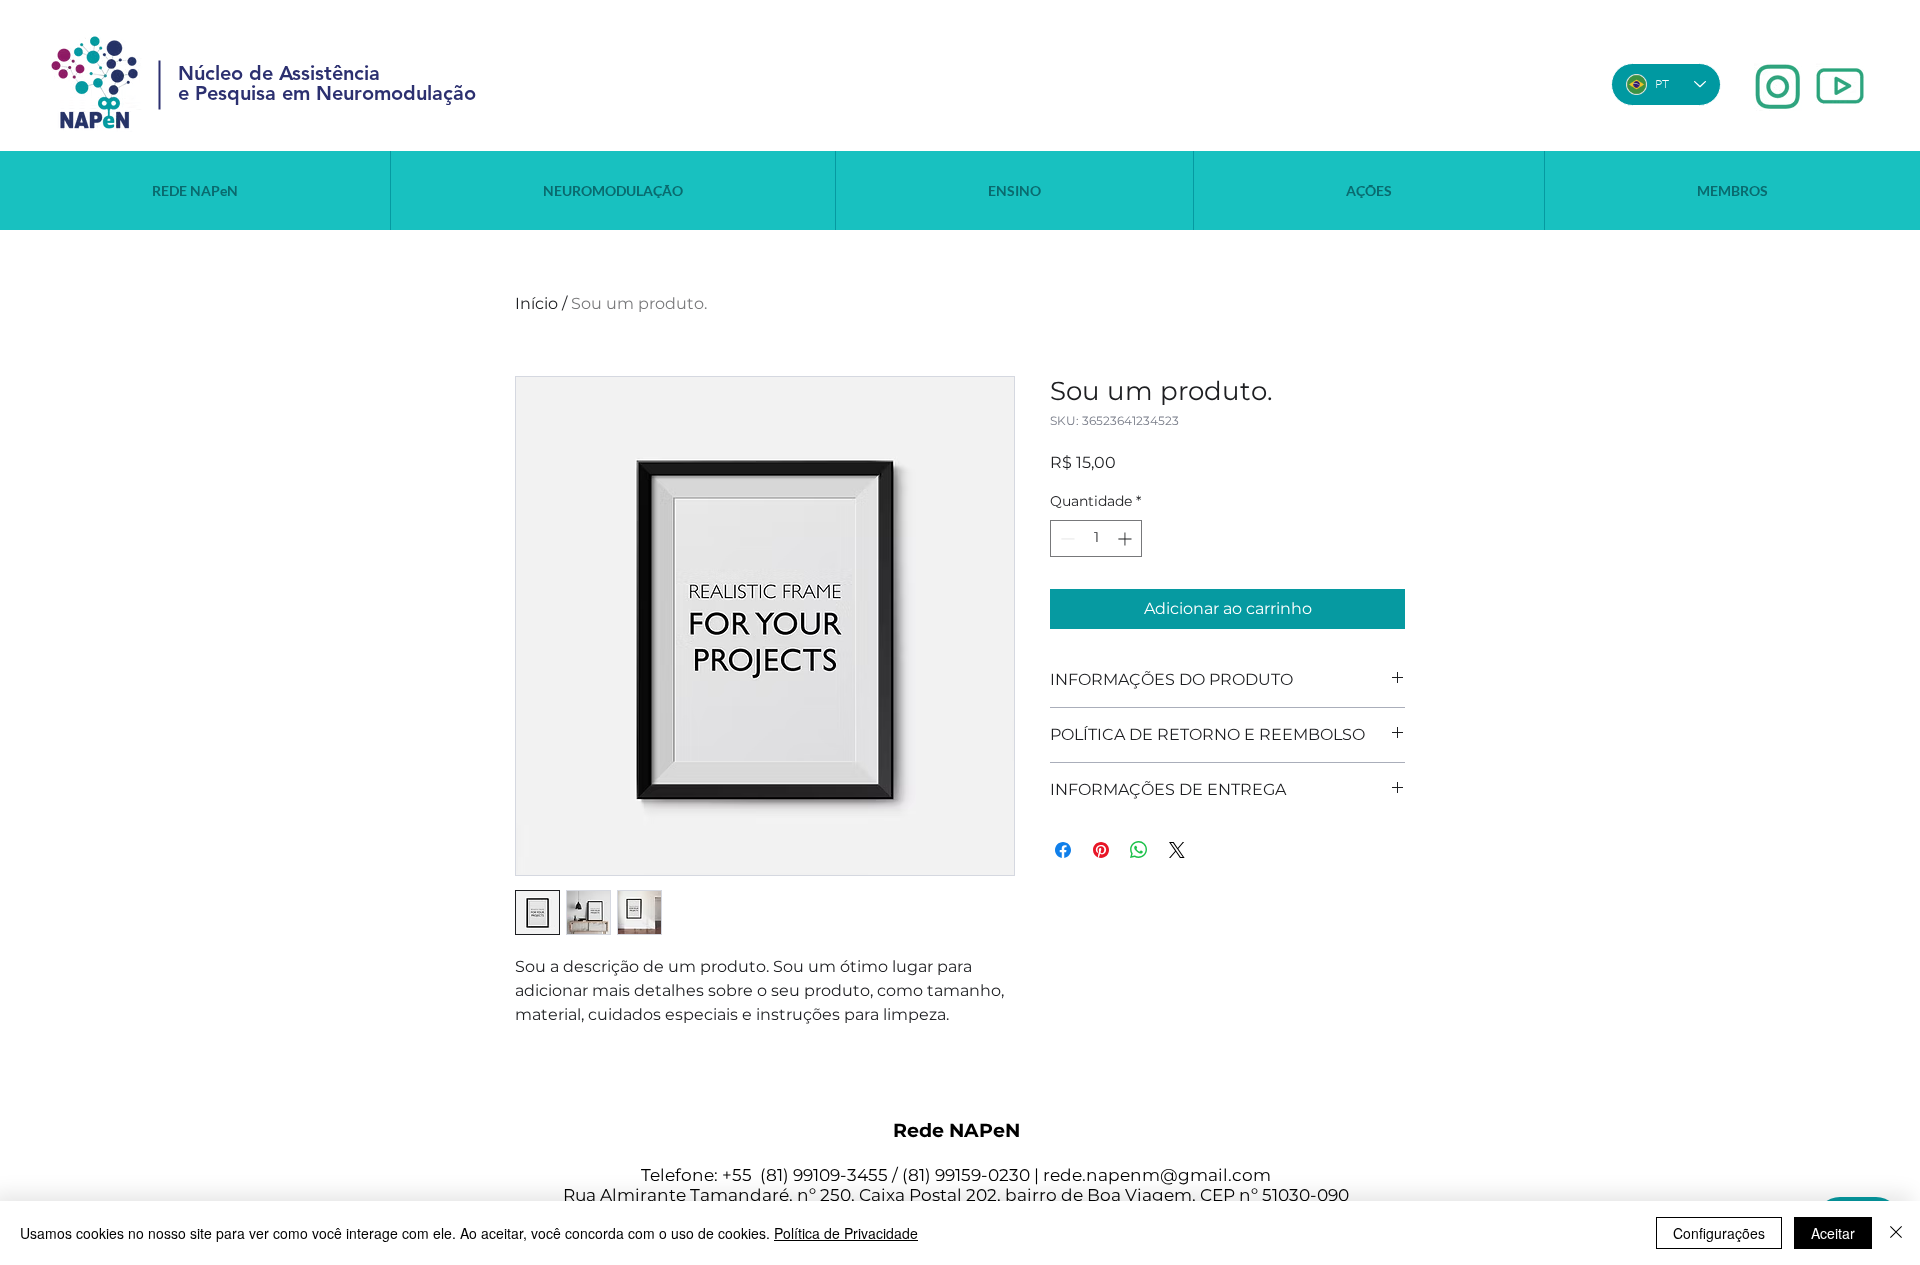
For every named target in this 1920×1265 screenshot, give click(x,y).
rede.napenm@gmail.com (1157, 1175)
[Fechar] (1896, 1233)
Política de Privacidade (846, 1233)
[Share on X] (1177, 850)
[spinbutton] (1096, 538)
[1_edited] (1778, 87)
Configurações (1719, 1233)
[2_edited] (1840, 87)
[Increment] (1126, 538)
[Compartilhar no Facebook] (1063, 850)
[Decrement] (1065, 538)
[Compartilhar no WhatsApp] (1139, 850)
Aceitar (1833, 1233)
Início (536, 303)
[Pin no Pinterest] (1101, 850)
